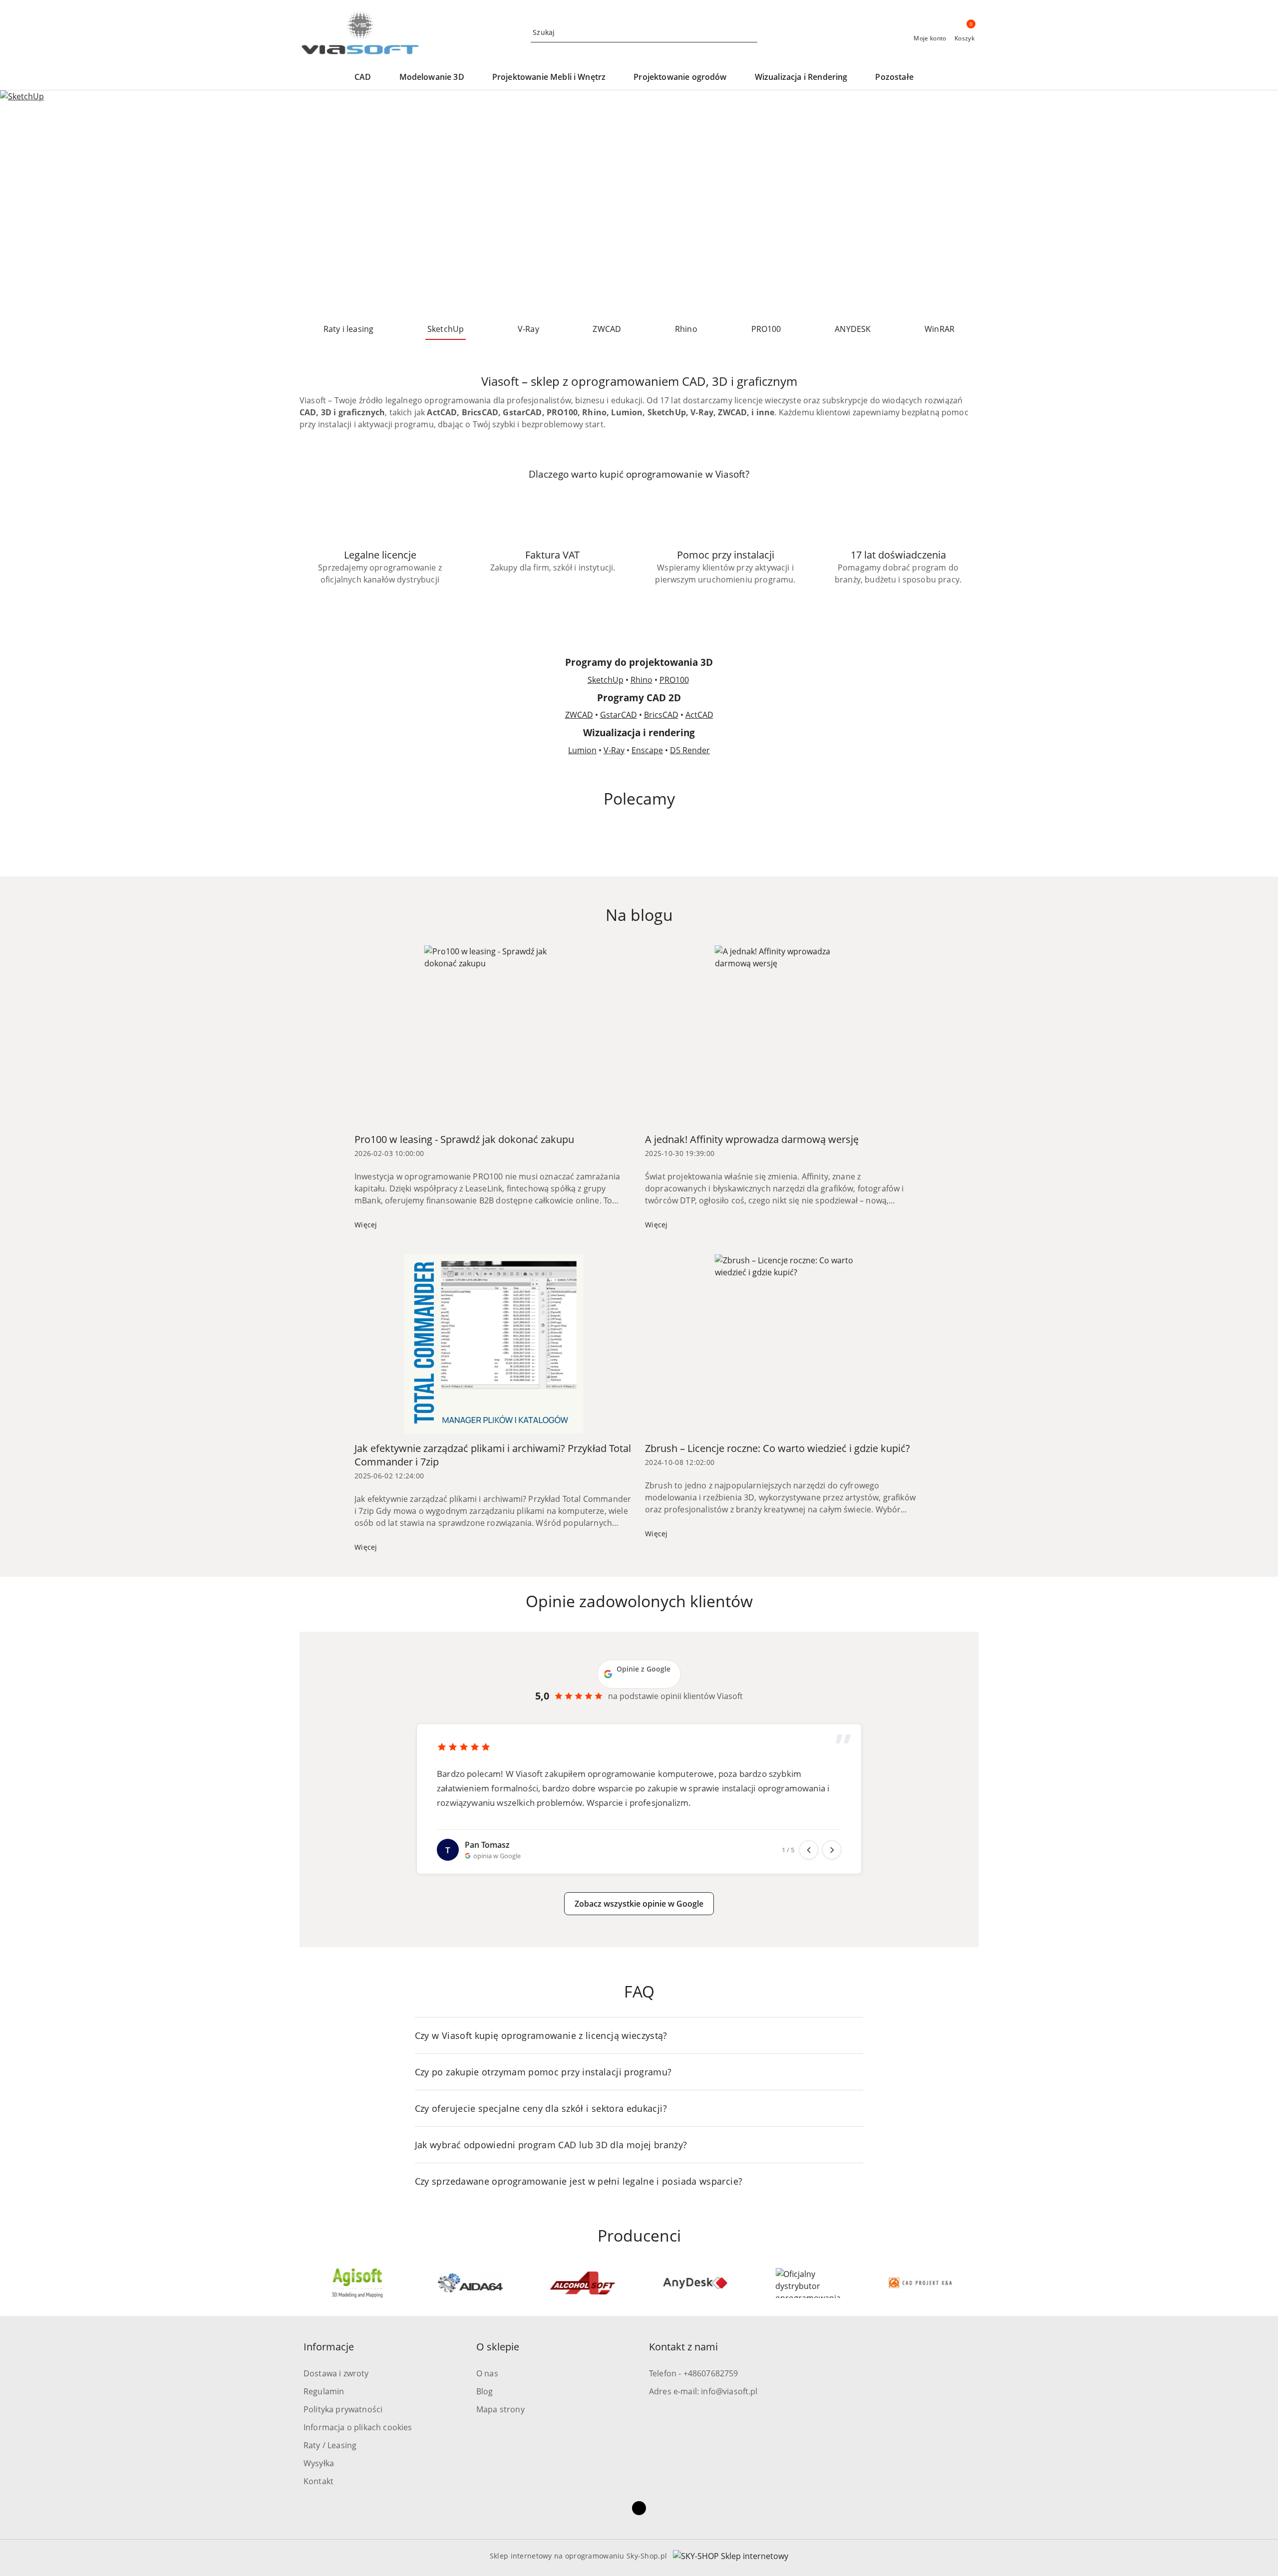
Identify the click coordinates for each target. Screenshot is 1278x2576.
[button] (368, 78)
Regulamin (324, 2391)
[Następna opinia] (832, 1850)
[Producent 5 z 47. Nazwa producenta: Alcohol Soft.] (470, 2283)
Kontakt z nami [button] (683, 2347)
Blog (485, 2391)
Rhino (641, 680)
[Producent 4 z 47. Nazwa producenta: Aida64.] (357, 2283)
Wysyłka (319, 2463)
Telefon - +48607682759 (694, 2373)
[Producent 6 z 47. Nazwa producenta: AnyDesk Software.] (583, 2283)
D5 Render (690, 750)
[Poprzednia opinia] (809, 1850)
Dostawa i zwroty (336, 2373)
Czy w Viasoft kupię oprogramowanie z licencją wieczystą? (541, 2035)
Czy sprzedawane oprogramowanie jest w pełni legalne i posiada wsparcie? (579, 2181)
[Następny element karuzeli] (974, 2283)
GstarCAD (619, 715)
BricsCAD (661, 715)
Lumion (582, 750)
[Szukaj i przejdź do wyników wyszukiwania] (751, 32)
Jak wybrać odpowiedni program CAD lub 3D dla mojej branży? (551, 2145)
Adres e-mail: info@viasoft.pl (703, 2391)
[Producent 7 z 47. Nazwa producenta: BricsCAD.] (695, 2283)
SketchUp (606, 680)
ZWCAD (579, 715)
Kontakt (319, 2481)
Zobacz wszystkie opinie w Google (639, 1904)
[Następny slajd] (1256, 203)
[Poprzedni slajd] (22, 203)
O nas (487, 2373)
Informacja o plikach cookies (358, 2427)
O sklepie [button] (498, 2347)
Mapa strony (500, 2409)
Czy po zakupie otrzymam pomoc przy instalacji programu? (543, 2072)
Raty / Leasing (330, 2445)
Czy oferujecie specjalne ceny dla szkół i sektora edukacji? (541, 2108)
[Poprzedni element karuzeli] (304, 2283)
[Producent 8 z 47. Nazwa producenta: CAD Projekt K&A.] (808, 2283)
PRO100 (674, 680)
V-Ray (614, 750)
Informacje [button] (329, 2347)
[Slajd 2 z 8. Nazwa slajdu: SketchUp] (639, 203)
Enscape (647, 750)
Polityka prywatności (343, 2409)
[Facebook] (639, 2508)
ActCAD (699, 715)
